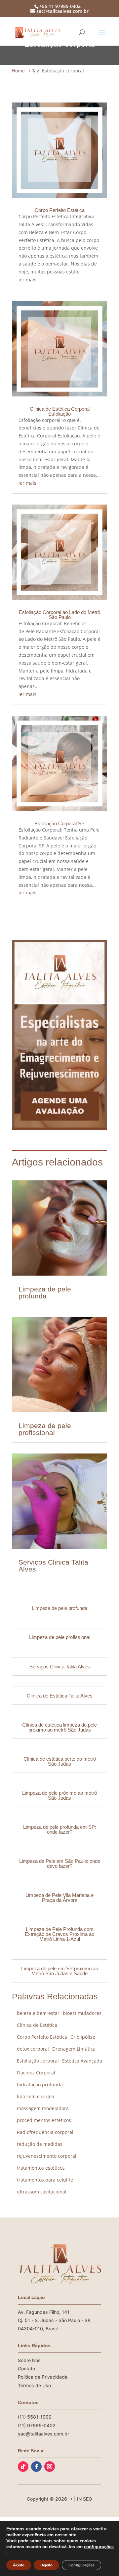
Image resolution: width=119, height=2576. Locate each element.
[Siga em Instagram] (50, 2467)
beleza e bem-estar (38, 2013)
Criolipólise (83, 2037)
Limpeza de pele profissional (45, 1429)
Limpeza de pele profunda (45, 1292)
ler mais (27, 280)
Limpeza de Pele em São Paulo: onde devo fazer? (60, 1863)
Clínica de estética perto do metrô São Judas (60, 1761)
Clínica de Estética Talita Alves (60, 1696)
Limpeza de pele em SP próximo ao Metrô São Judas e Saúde (60, 1971)
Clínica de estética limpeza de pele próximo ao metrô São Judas (59, 1727)
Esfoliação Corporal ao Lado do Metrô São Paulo (59, 615)
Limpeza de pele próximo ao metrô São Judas (59, 1795)
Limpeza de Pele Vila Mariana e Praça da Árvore (59, 1898)
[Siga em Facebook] (36, 2467)
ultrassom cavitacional (42, 2192)
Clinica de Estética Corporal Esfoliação (60, 411)
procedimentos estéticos (44, 2120)
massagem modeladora (43, 2108)
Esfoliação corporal (38, 2061)
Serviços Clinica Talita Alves (53, 1566)
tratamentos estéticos (41, 2168)
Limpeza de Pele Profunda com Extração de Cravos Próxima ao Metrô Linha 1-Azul (59, 1934)
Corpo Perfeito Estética (60, 210)
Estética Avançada (82, 2061)
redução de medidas (40, 2144)
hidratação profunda (40, 2085)
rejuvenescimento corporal (47, 2156)
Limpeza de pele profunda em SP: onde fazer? (60, 1829)
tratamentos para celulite (45, 2180)
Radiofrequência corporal (45, 2132)
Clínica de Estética (37, 2025)
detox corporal (33, 2049)
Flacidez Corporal (36, 2073)
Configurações (81, 2565)
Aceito (19, 2565)
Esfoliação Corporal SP (59, 823)
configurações (99, 2547)
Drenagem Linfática (74, 2049)
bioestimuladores (82, 2013)
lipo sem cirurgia (36, 2096)
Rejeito (46, 2565)
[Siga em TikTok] (23, 2467)
